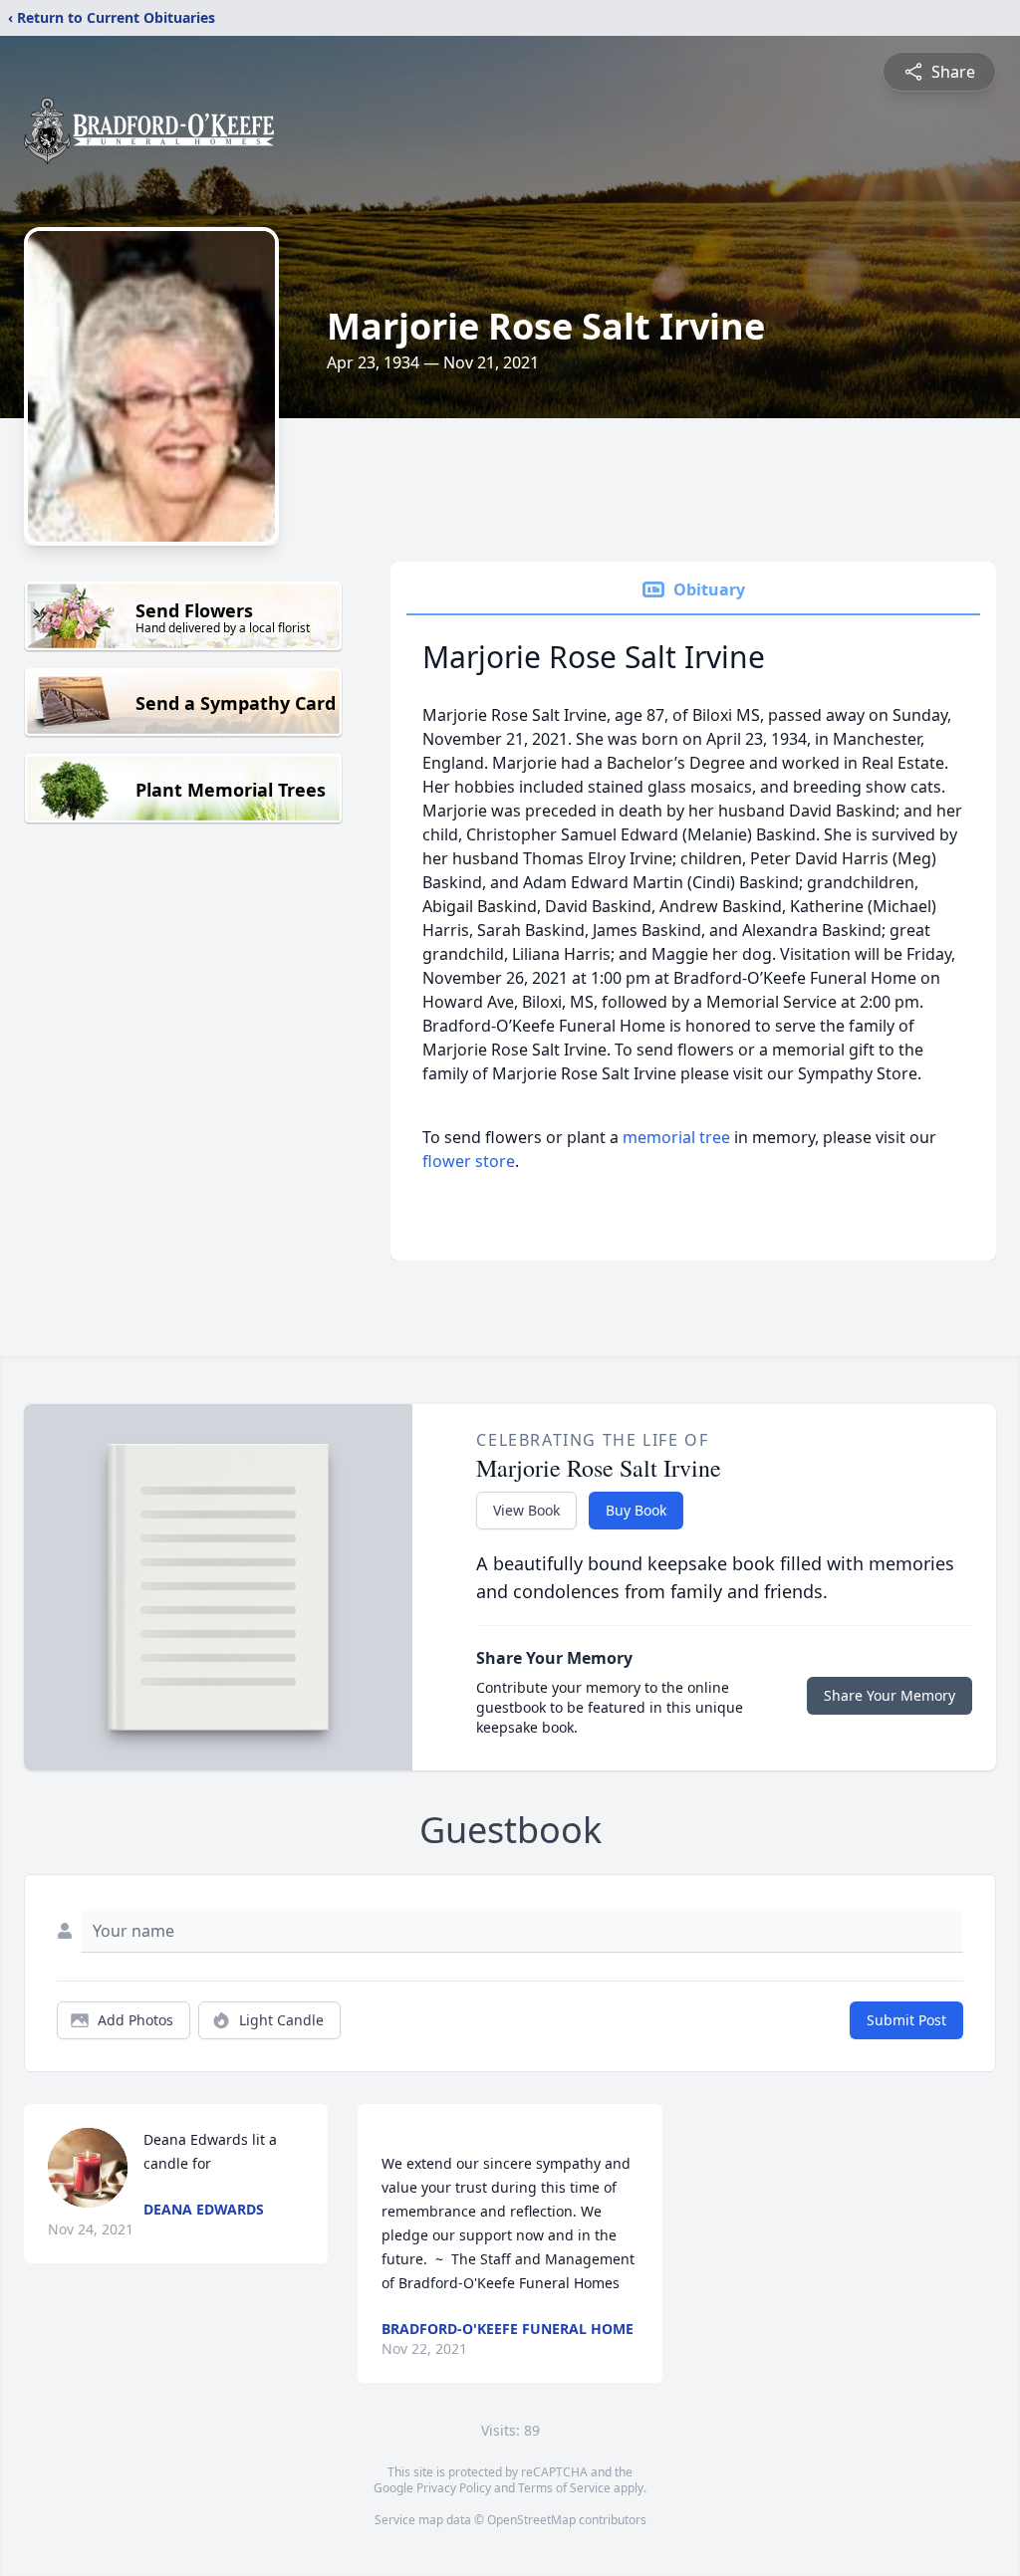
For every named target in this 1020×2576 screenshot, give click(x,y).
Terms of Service (564, 2488)
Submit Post (906, 2020)
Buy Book (636, 1510)
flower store (469, 1161)
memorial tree (676, 1137)
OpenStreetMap (531, 2520)
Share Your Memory (890, 1695)
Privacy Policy (454, 2488)
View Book (526, 1510)
